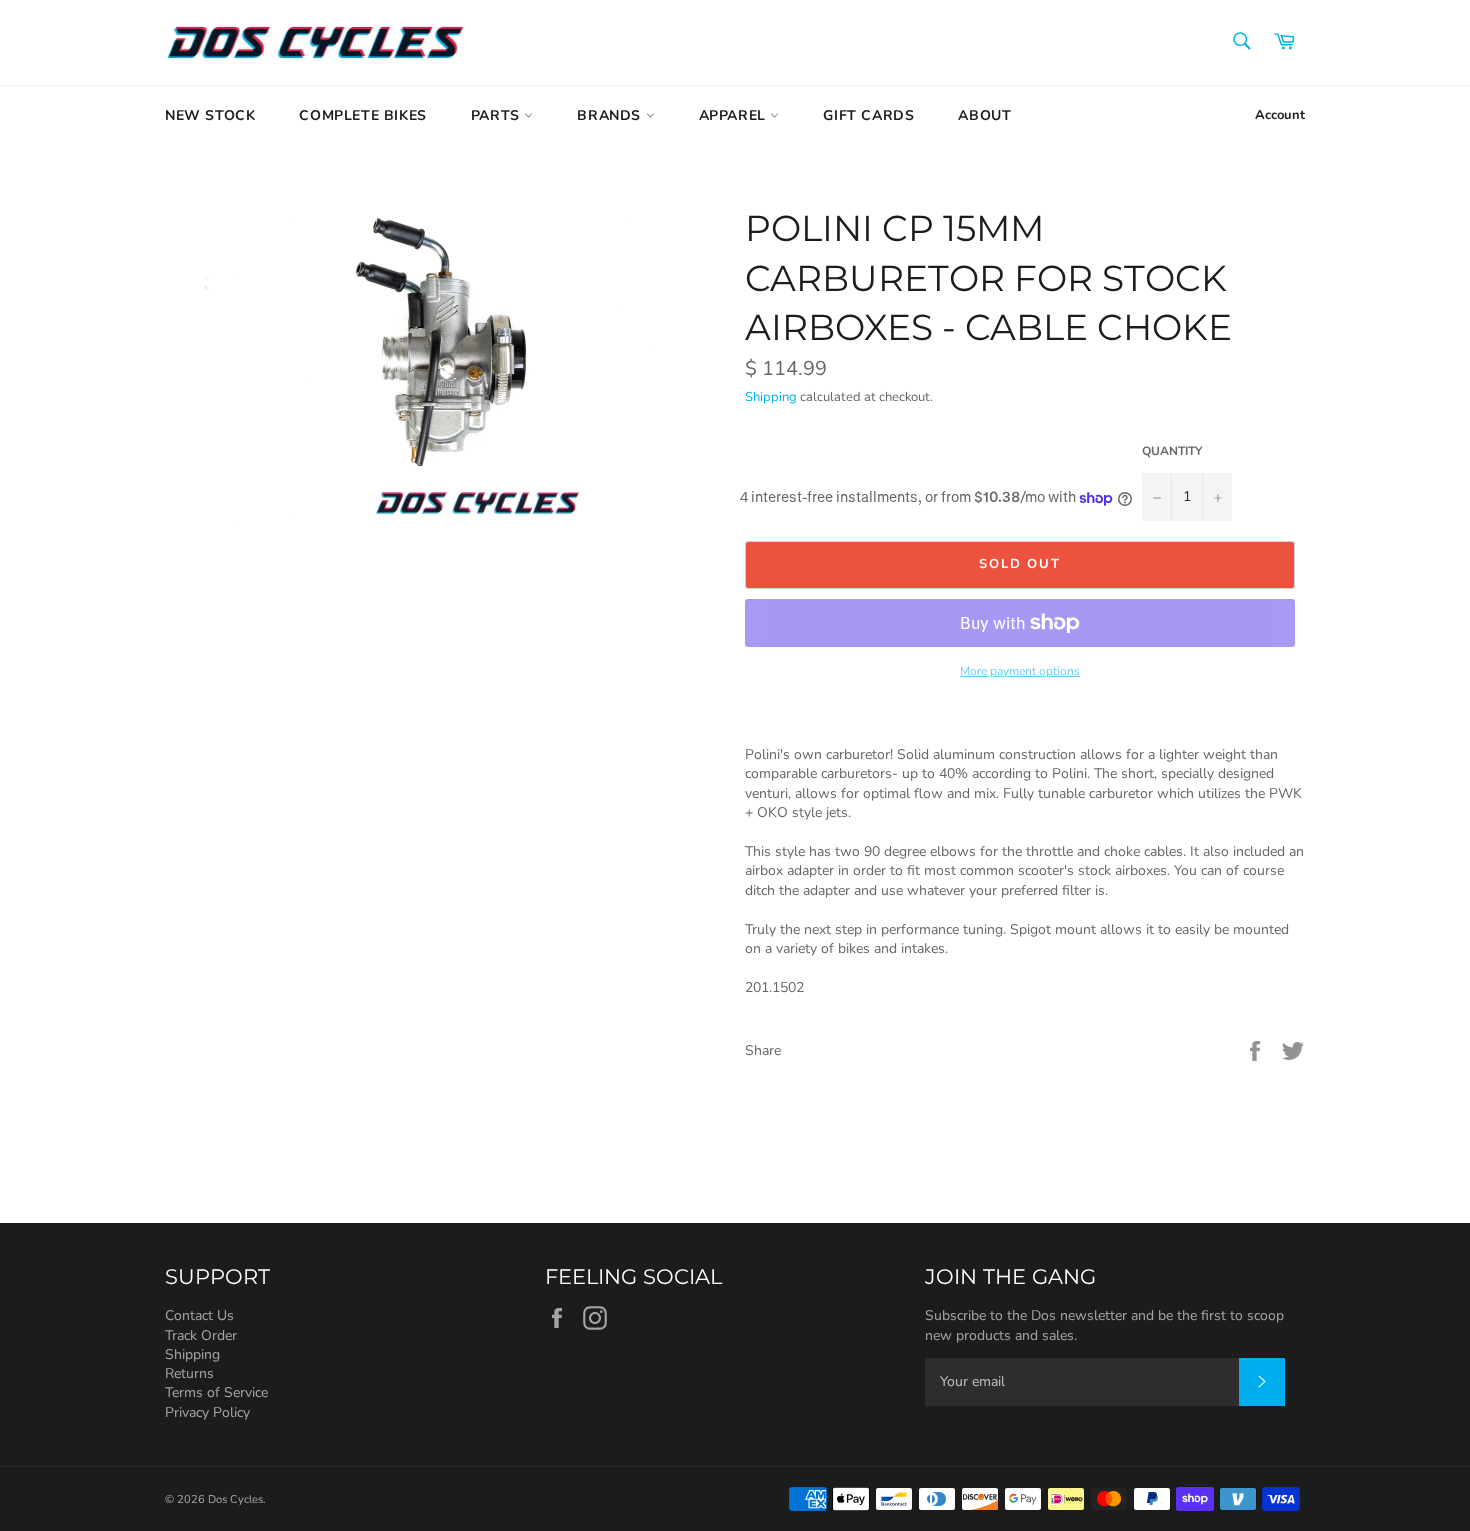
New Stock (210, 115)
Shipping (771, 397)
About (984, 115)
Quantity (1172, 451)
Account (1280, 115)
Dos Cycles (235, 1499)
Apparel (735, 115)
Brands (611, 115)
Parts (498, 115)
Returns (189, 1373)
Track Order (201, 1335)
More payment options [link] (1020, 671)
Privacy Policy (207, 1412)
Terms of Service (216, 1392)
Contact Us (199, 1315)
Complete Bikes (362, 115)
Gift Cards (868, 115)
